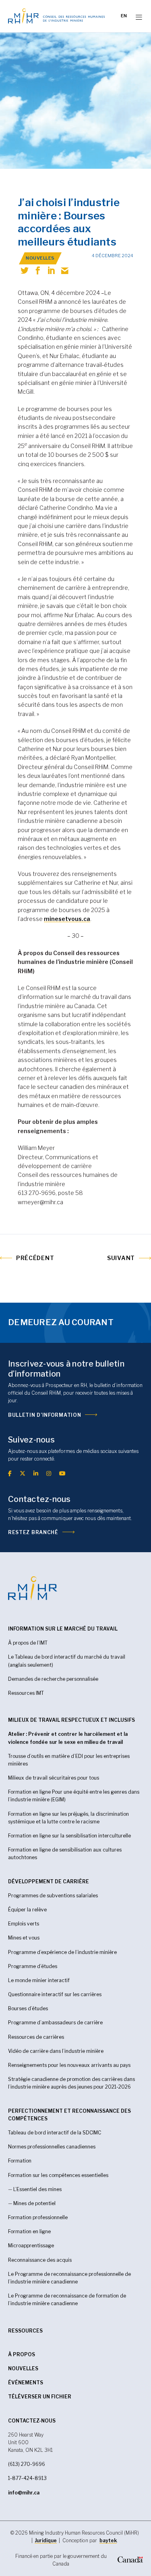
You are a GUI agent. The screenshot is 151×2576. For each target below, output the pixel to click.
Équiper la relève (27, 1910)
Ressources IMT (26, 1693)
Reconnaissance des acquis (40, 2260)
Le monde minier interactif (39, 1980)
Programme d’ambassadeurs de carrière (55, 2023)
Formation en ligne (29, 2231)
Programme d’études (33, 1966)
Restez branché (33, 1532)
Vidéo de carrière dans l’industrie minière (56, 2051)
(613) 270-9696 (27, 2464)
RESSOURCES (25, 2331)
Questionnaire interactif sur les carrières (55, 1994)
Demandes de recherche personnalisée (53, 1679)
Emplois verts (24, 1924)
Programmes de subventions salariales (53, 1896)
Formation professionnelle (38, 2217)
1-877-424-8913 (27, 2478)
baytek (108, 2540)
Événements (26, 2383)
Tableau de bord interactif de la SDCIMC (55, 2133)
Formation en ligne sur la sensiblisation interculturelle (69, 1836)
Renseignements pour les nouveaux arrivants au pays (69, 2065)
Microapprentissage (31, 2246)
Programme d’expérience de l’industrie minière (62, 1952)
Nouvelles (23, 2368)
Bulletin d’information (44, 1415)
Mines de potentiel (34, 2203)
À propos (22, 2354)
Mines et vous (24, 1938)
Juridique (46, 2540)
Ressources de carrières (36, 2037)
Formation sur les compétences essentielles (58, 2175)
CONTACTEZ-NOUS (32, 2421)
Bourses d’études (28, 2008)
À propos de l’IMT (28, 1643)
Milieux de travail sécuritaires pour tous (54, 1778)
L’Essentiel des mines (37, 2189)
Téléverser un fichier (40, 2397)
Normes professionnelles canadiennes (52, 2147)
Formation (20, 2161)
